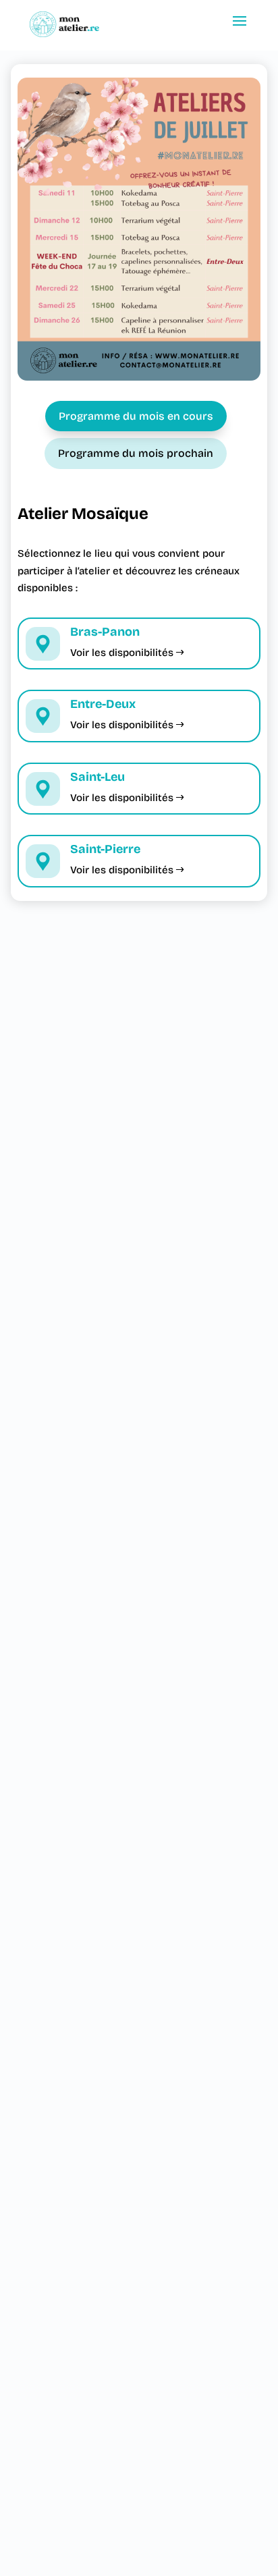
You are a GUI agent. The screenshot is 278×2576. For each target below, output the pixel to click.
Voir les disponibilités (122, 653)
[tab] (136, 416)
